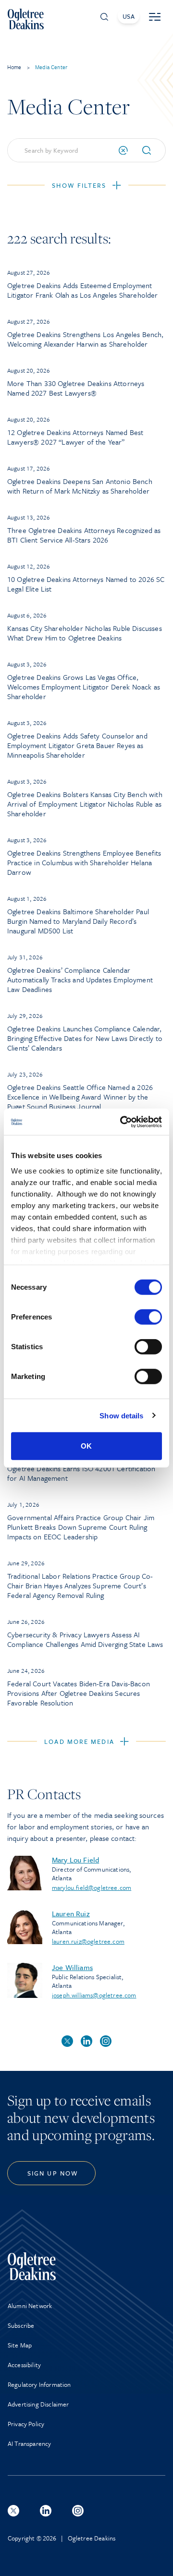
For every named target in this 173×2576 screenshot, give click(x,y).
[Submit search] (150, 150)
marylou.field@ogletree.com (92, 1887)
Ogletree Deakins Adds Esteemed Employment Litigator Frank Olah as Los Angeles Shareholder (83, 290)
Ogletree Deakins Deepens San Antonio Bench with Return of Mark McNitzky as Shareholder (80, 486)
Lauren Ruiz (71, 1913)
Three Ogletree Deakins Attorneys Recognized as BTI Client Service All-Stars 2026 (84, 535)
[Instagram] (78, 2511)
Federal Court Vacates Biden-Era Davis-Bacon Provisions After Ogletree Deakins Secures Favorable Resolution (79, 1693)
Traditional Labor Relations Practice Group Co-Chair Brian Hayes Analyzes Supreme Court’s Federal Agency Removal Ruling (80, 1585)
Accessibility (24, 2365)
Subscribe (21, 2325)
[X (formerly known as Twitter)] (13, 2511)
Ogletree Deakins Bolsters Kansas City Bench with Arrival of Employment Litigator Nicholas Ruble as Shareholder (85, 804)
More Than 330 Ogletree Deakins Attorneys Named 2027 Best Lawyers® (76, 388)
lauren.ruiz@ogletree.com (88, 1941)
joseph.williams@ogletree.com (94, 1995)
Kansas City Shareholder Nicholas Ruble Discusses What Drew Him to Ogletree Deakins (85, 633)
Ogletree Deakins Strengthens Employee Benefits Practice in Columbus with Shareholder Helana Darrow (84, 862)
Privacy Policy (26, 2424)
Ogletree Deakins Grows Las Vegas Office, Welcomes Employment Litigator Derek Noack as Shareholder (84, 687)
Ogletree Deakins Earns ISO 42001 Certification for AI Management (81, 1473)
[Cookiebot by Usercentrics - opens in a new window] (122, 1122)
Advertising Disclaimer (38, 2404)
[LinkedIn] (46, 2511)
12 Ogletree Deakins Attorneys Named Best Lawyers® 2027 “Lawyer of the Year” (75, 437)
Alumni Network (30, 2306)
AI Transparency (29, 2443)
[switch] (148, 1317)
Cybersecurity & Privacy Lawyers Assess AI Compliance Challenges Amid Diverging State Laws (85, 1639)
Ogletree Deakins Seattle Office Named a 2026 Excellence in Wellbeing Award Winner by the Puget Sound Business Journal (80, 1097)
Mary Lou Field (75, 1860)
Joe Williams (72, 1967)
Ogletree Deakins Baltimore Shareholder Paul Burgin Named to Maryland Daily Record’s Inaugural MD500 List (78, 921)
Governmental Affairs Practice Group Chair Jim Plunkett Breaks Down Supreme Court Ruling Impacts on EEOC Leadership (81, 1527)
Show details (121, 1415)
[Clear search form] (123, 150)
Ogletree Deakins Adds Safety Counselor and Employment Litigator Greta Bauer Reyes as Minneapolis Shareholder (77, 745)
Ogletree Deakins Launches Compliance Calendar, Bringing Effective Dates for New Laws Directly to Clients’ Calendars (85, 1038)
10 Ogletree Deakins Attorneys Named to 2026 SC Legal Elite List (86, 584)
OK (86, 1446)
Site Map (20, 2345)
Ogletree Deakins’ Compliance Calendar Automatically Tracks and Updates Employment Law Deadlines (80, 980)
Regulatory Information (39, 2384)
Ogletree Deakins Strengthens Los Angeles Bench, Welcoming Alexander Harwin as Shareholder (86, 339)
